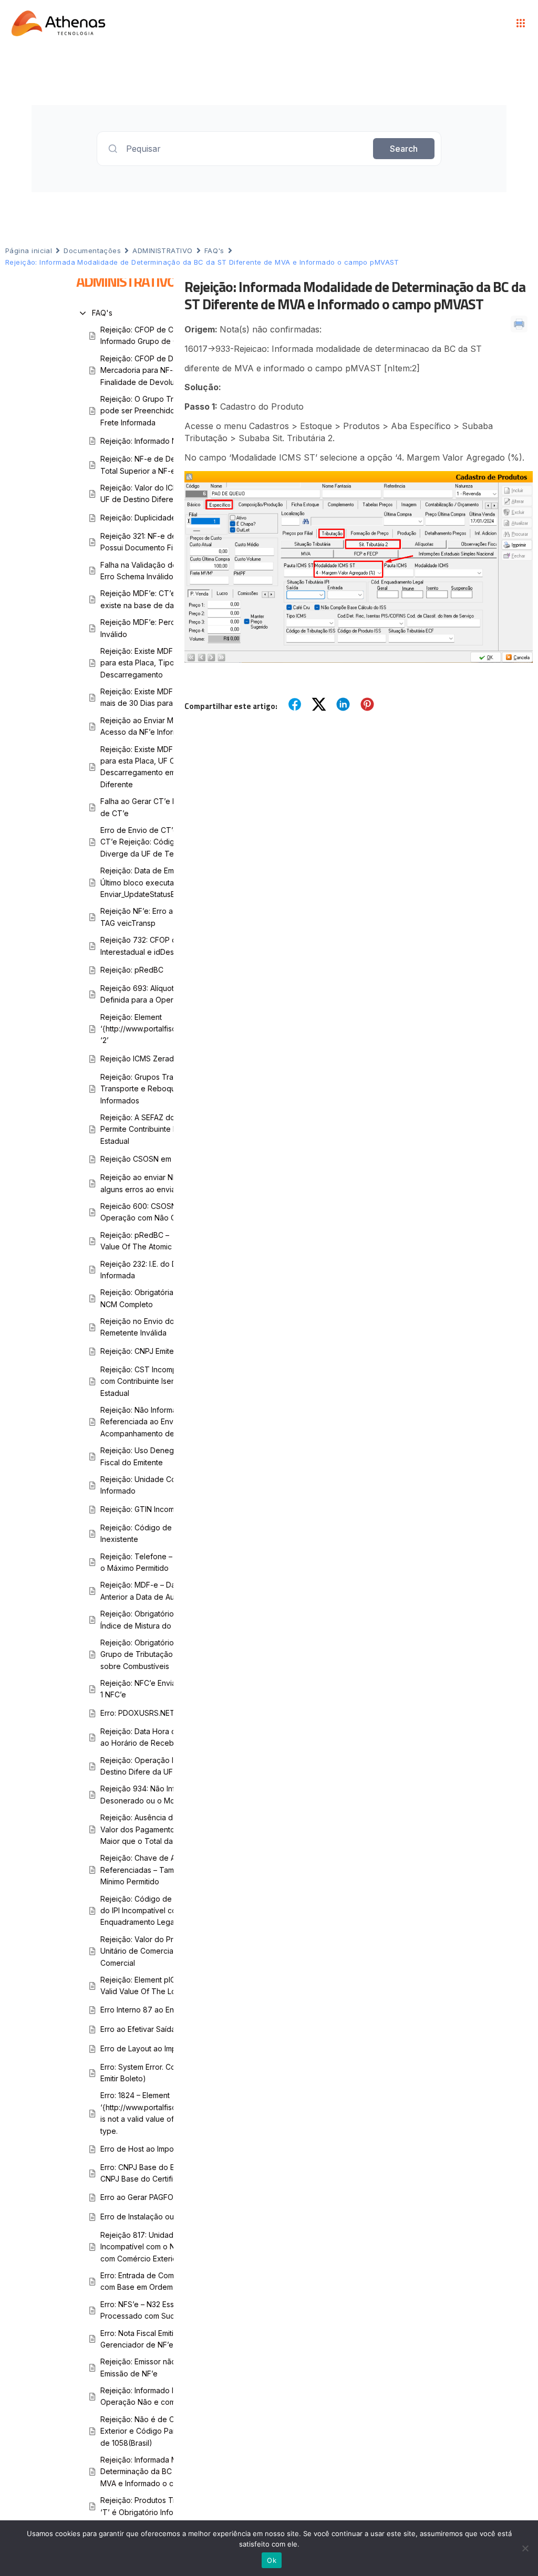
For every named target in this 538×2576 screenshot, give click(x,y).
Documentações (92, 251)
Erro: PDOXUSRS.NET (138, 1713)
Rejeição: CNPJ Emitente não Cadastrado (172, 1351)
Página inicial (29, 251)
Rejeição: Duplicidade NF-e (148, 518)
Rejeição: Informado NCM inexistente (164, 441)
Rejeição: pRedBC (132, 970)
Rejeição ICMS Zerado (139, 1058)
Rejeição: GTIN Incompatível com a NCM (170, 1509)
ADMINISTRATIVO (162, 251)
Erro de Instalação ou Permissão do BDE (170, 2217)
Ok (272, 2560)
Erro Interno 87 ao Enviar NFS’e (155, 2010)
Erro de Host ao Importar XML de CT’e (167, 2149)
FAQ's (214, 251)
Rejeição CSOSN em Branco (149, 1159)
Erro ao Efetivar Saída (138, 2029)
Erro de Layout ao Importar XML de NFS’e (172, 2048)
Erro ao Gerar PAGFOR (139, 2197)
